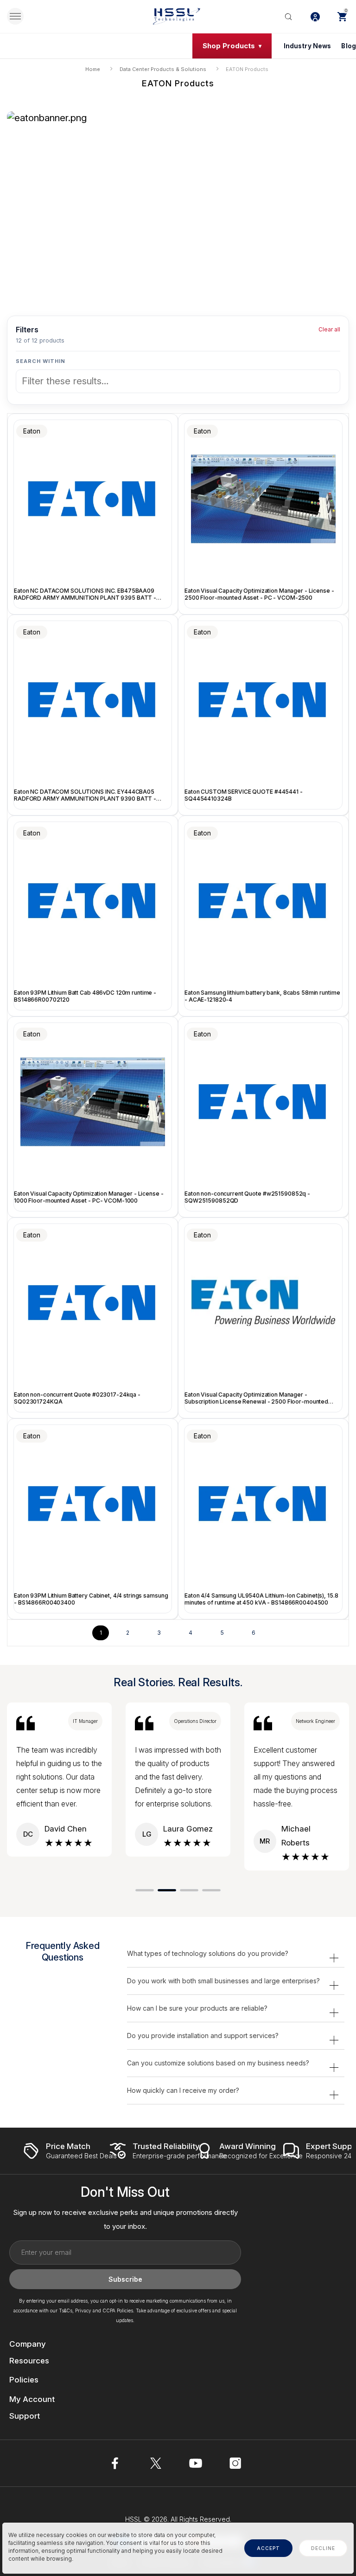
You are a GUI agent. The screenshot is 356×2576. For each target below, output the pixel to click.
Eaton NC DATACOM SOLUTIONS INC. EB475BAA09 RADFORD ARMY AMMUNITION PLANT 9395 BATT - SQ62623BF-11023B (85, 594)
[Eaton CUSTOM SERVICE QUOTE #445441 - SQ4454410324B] (263, 700)
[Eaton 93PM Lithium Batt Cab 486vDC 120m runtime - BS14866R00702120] (93, 901)
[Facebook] (116, 2463)
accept (268, 2548)
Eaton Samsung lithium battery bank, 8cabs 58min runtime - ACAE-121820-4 (262, 996)
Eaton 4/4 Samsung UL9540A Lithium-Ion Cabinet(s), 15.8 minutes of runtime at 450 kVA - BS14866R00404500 (261, 1599)
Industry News (308, 46)
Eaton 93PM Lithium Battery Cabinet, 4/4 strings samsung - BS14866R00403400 (91, 1599)
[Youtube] (196, 2463)
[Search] (288, 16)
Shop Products (229, 46)
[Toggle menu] (15, 16)
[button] (145, 1890)
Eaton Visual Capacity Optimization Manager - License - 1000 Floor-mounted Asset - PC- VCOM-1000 (89, 1197)
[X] (156, 2463)
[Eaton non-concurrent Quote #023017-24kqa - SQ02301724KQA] (93, 1303)
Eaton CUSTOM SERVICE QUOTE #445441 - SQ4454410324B (244, 795)
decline (323, 2548)
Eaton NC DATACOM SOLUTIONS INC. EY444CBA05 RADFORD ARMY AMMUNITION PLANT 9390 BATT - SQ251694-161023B (85, 795)
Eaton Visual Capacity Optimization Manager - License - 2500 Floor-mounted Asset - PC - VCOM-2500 (259, 594)
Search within (41, 361)
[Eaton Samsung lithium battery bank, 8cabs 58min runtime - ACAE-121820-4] (263, 901)
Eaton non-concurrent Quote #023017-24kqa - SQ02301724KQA (77, 1398)
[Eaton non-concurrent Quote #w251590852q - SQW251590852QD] (263, 1102)
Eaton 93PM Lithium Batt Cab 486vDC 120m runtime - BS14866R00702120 (85, 996)
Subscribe (125, 2279)
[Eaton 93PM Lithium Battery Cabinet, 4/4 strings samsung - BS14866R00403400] (93, 1504)
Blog (349, 46)
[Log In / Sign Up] (315, 16)
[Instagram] (235, 2463)
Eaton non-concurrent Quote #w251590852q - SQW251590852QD (247, 1197)
